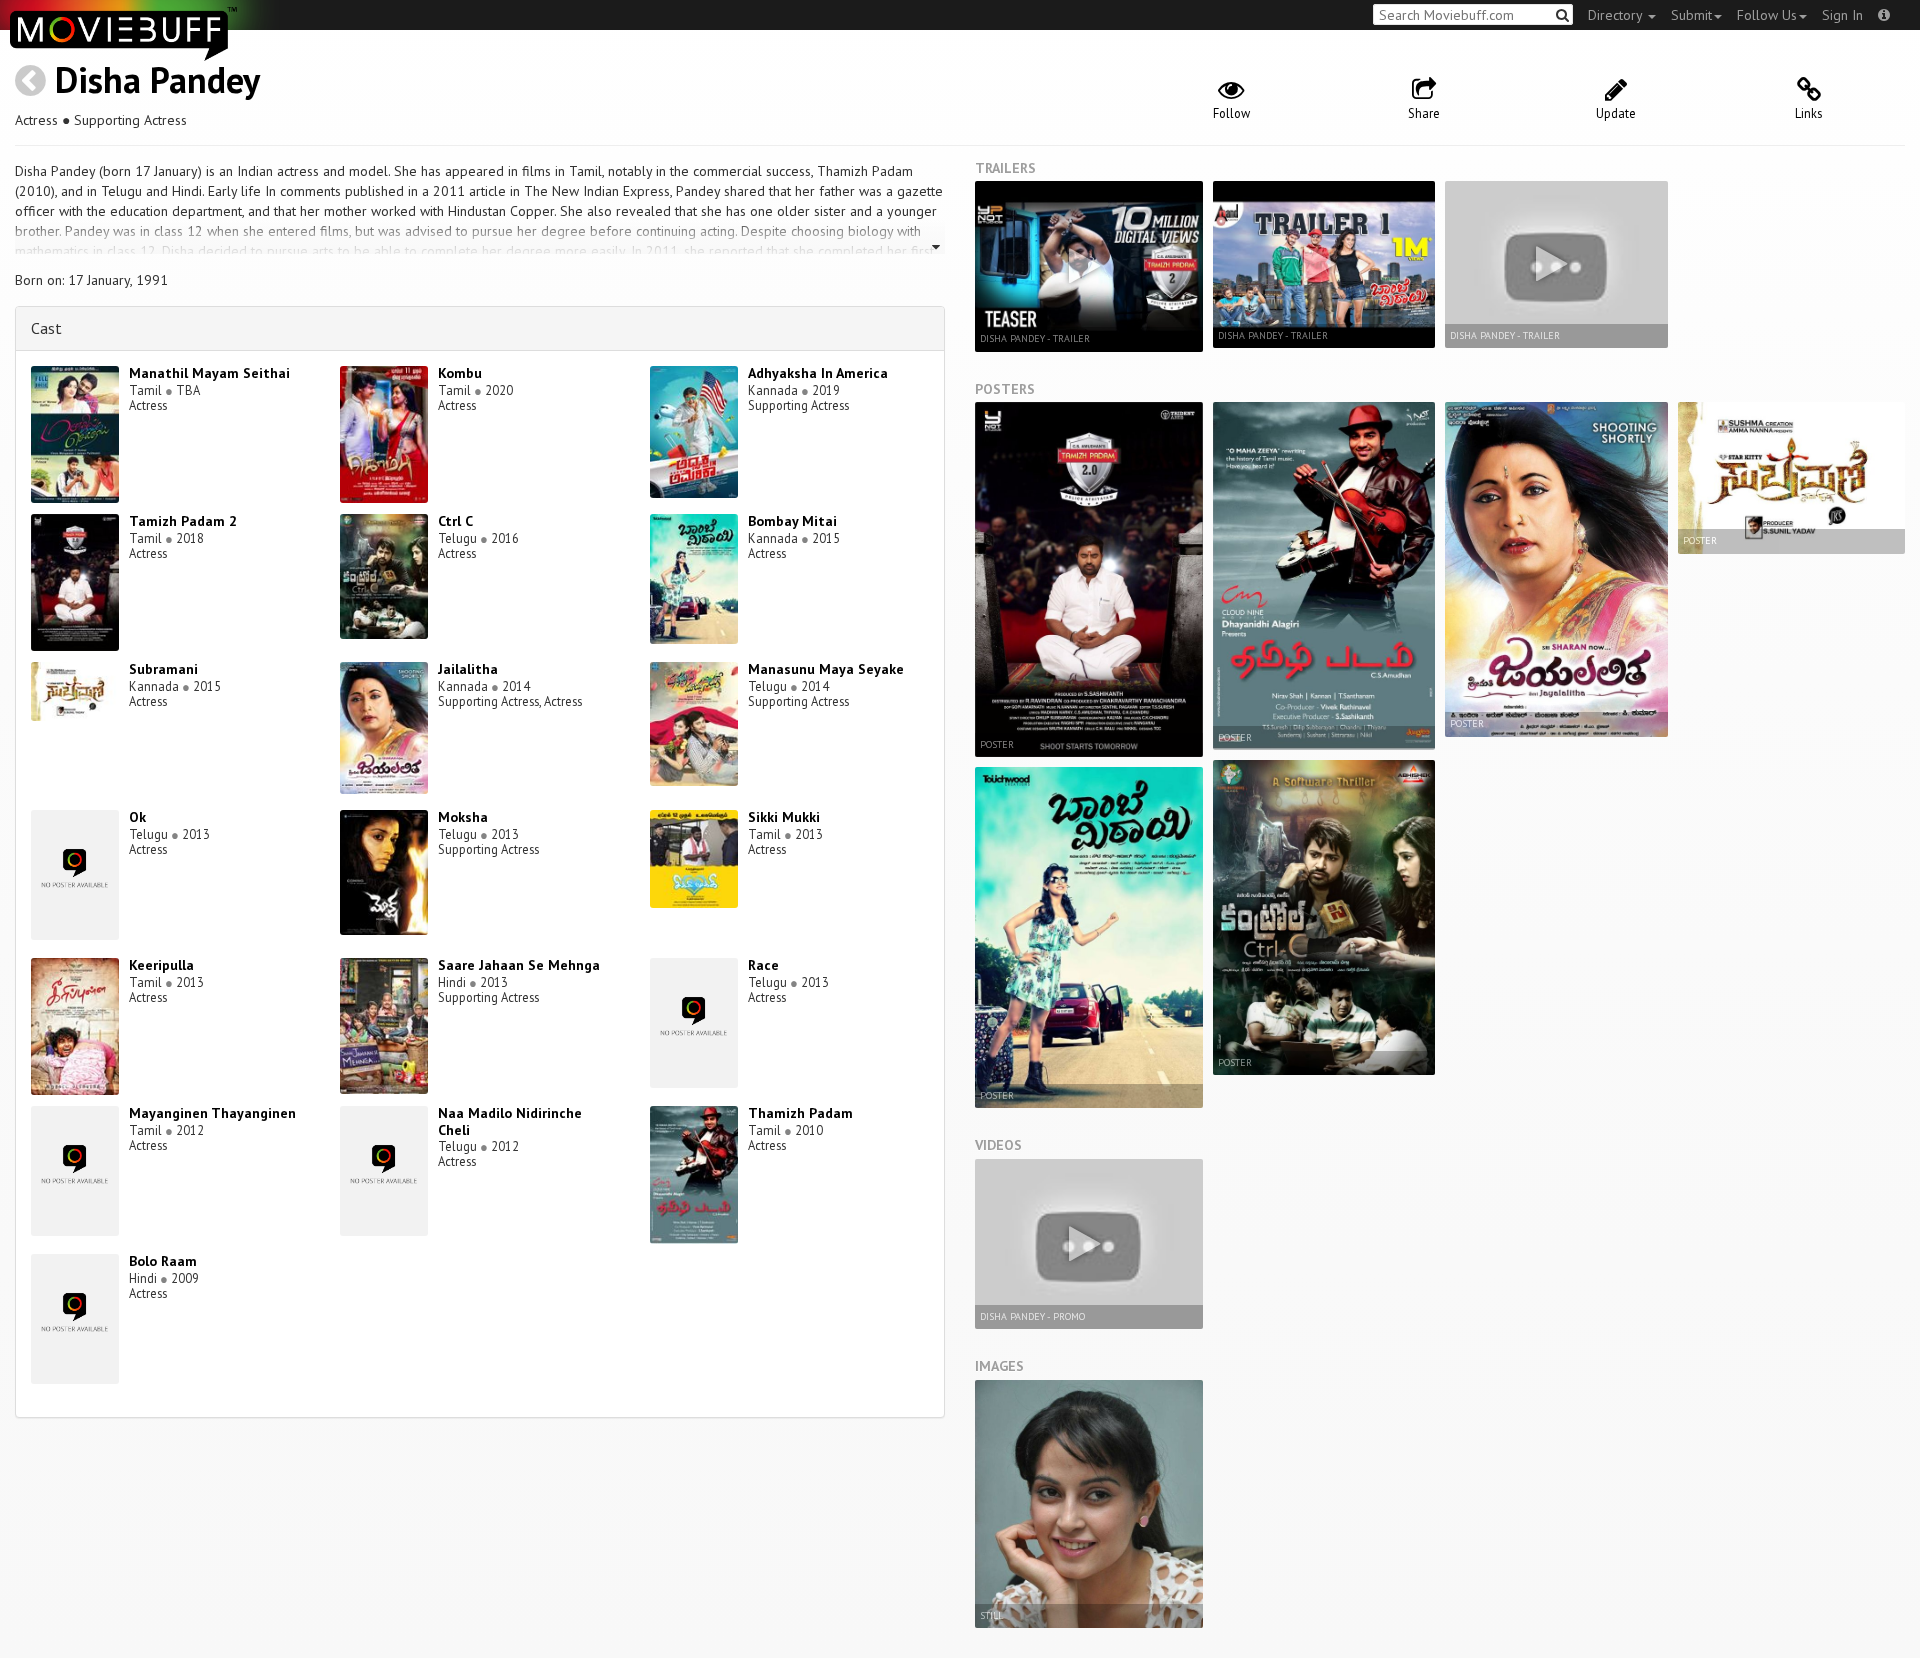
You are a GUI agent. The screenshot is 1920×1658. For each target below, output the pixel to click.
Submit (1691, 15)
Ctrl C (455, 521)
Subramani (163, 669)
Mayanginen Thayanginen (212, 1113)
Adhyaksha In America (818, 373)
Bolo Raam (163, 1261)
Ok (137, 817)
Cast (46, 328)
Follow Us (1767, 15)
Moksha (463, 817)
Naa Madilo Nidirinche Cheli (510, 1121)
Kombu (460, 373)
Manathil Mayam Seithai (209, 373)
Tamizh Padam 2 (183, 521)
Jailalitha (468, 669)
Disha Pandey (157, 79)
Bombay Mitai (792, 521)
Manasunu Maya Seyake (826, 669)
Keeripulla (161, 965)
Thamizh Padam (800, 1113)
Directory (1617, 15)
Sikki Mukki (784, 817)
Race (763, 965)
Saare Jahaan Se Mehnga (519, 965)
